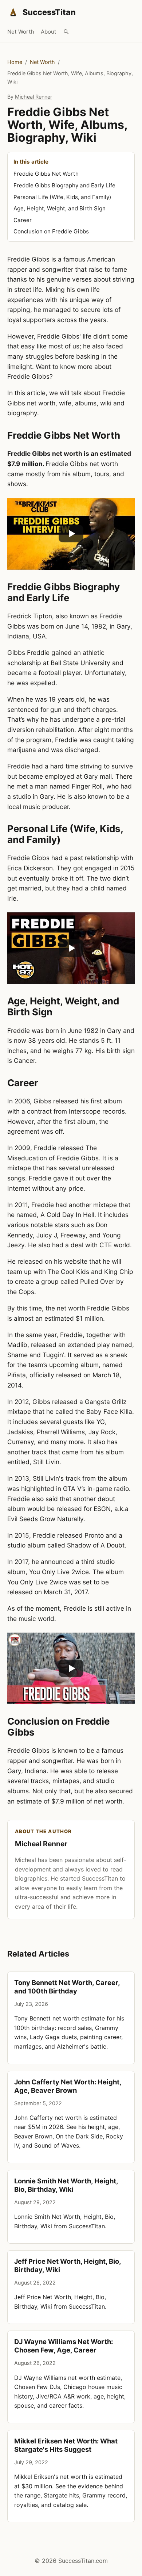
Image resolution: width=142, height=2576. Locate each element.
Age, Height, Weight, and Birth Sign (60, 208)
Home (15, 62)
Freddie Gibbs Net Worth (46, 174)
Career (23, 220)
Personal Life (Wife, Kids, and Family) (62, 197)
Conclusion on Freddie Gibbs (51, 231)
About (49, 32)
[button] (71, 534)
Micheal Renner (33, 97)
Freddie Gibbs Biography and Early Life (64, 185)
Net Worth (21, 32)
